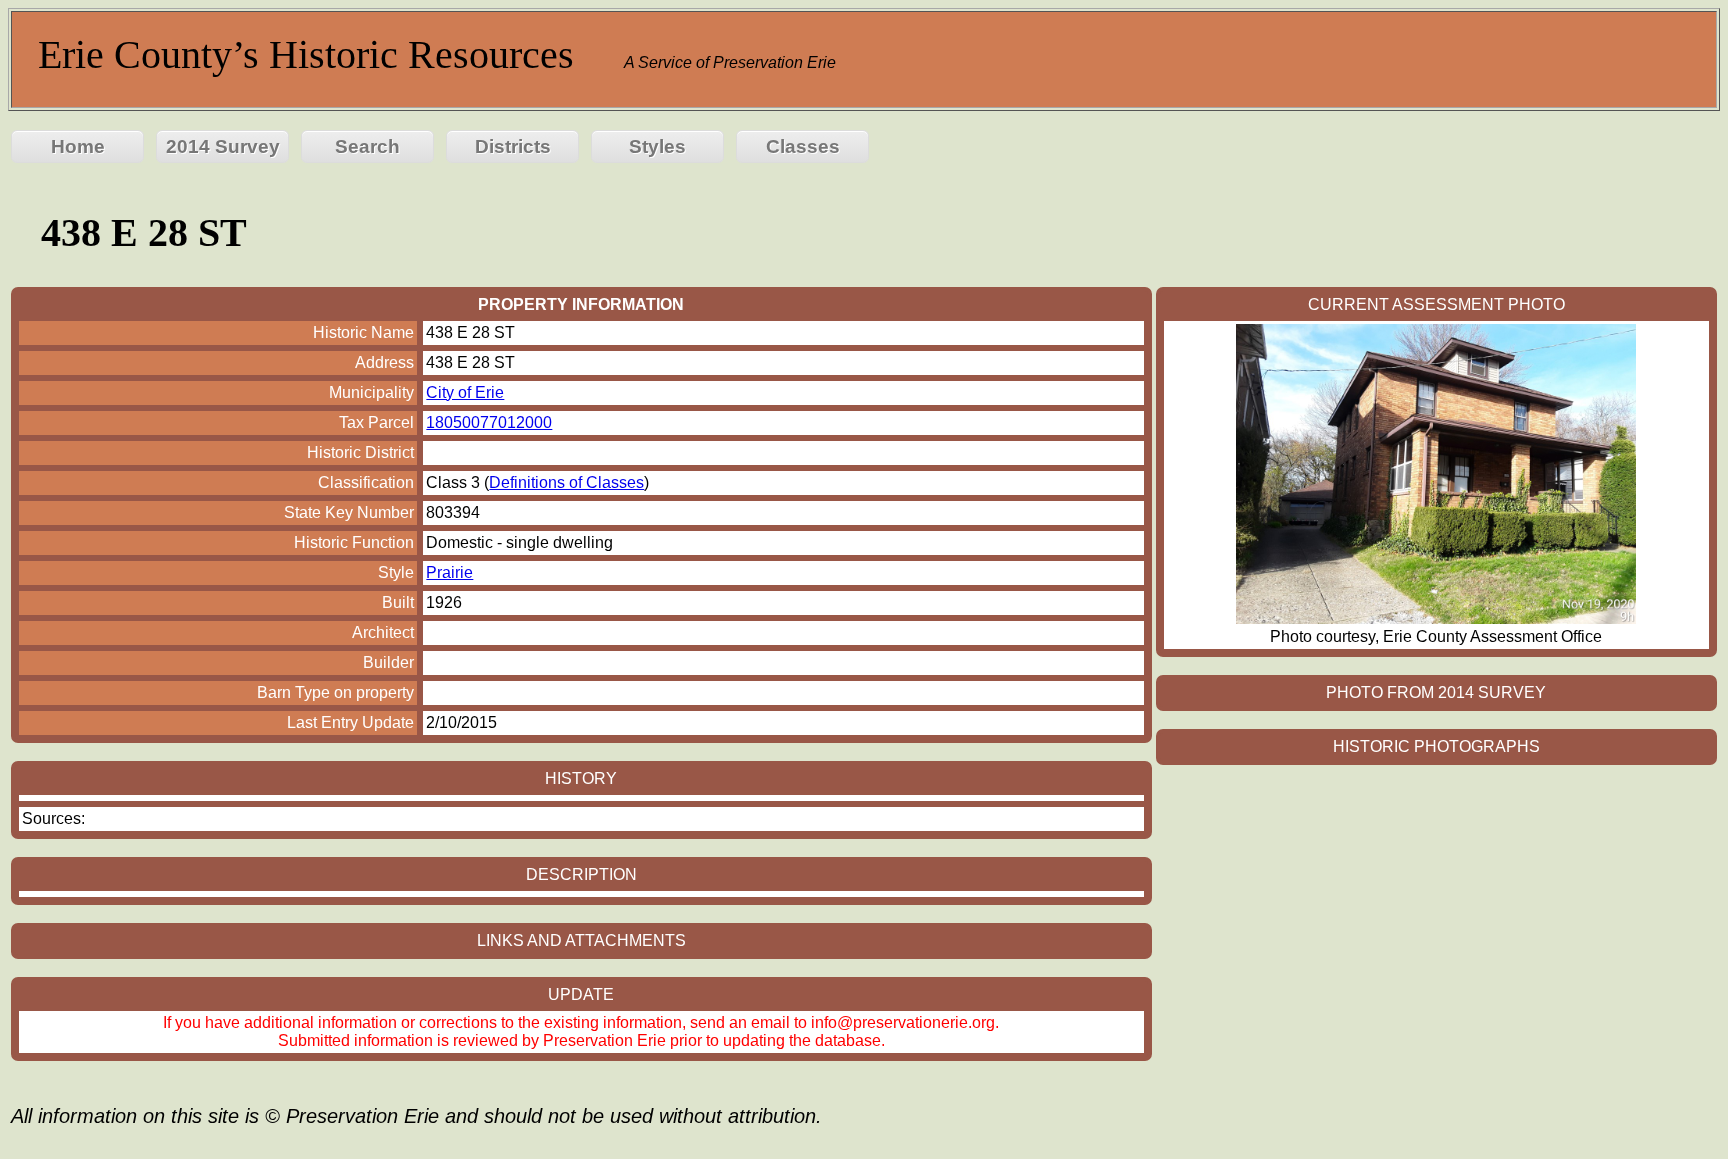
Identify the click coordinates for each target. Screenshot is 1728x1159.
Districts (513, 146)
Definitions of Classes (566, 482)
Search (367, 146)
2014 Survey (223, 146)
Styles (657, 146)
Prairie (449, 572)
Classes (803, 146)
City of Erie (465, 392)
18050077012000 (489, 422)
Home (78, 146)
